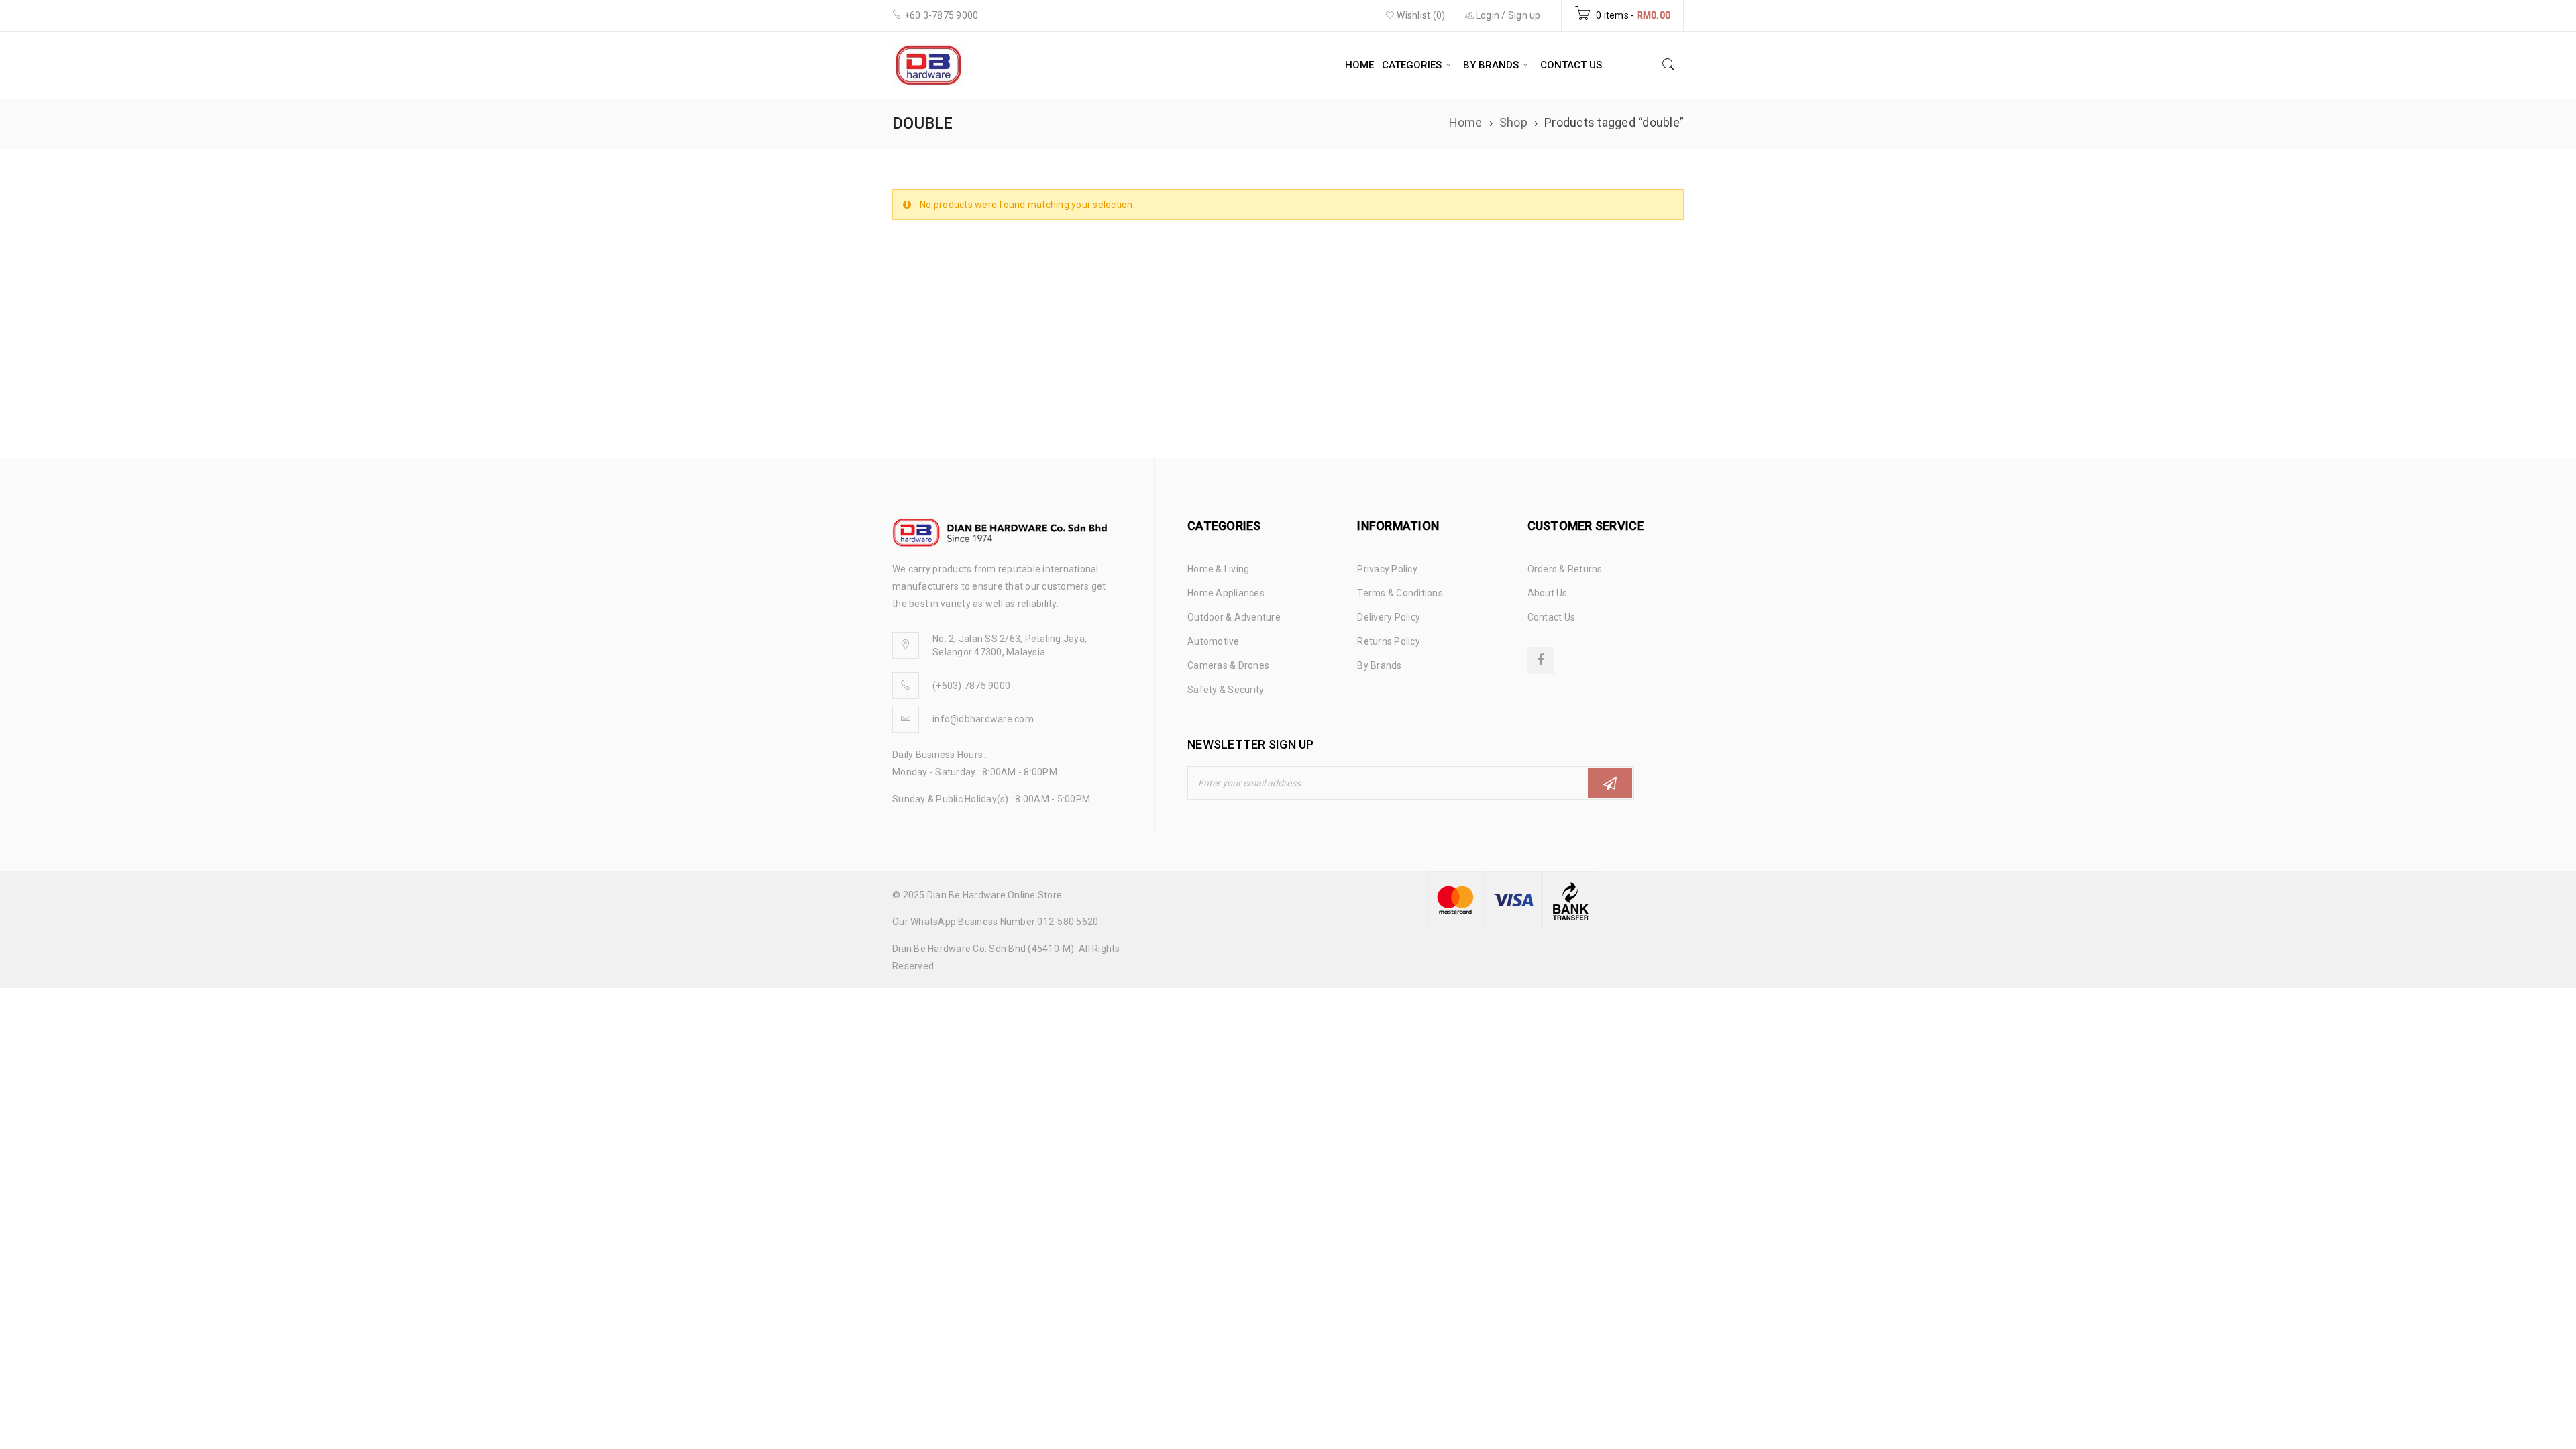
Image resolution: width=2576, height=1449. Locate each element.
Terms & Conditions (1400, 593)
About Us (1548, 593)
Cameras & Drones (1228, 665)
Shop (1513, 122)
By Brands (1379, 665)
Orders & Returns (1565, 569)
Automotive (1214, 641)
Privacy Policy (1387, 569)
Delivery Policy (1389, 617)
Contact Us (1552, 617)
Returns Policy (1389, 641)
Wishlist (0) (1420, 15)
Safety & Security (1226, 690)
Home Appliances (1226, 593)
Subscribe (1610, 783)
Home (1466, 122)
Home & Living (1218, 569)
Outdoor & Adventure (1234, 617)
